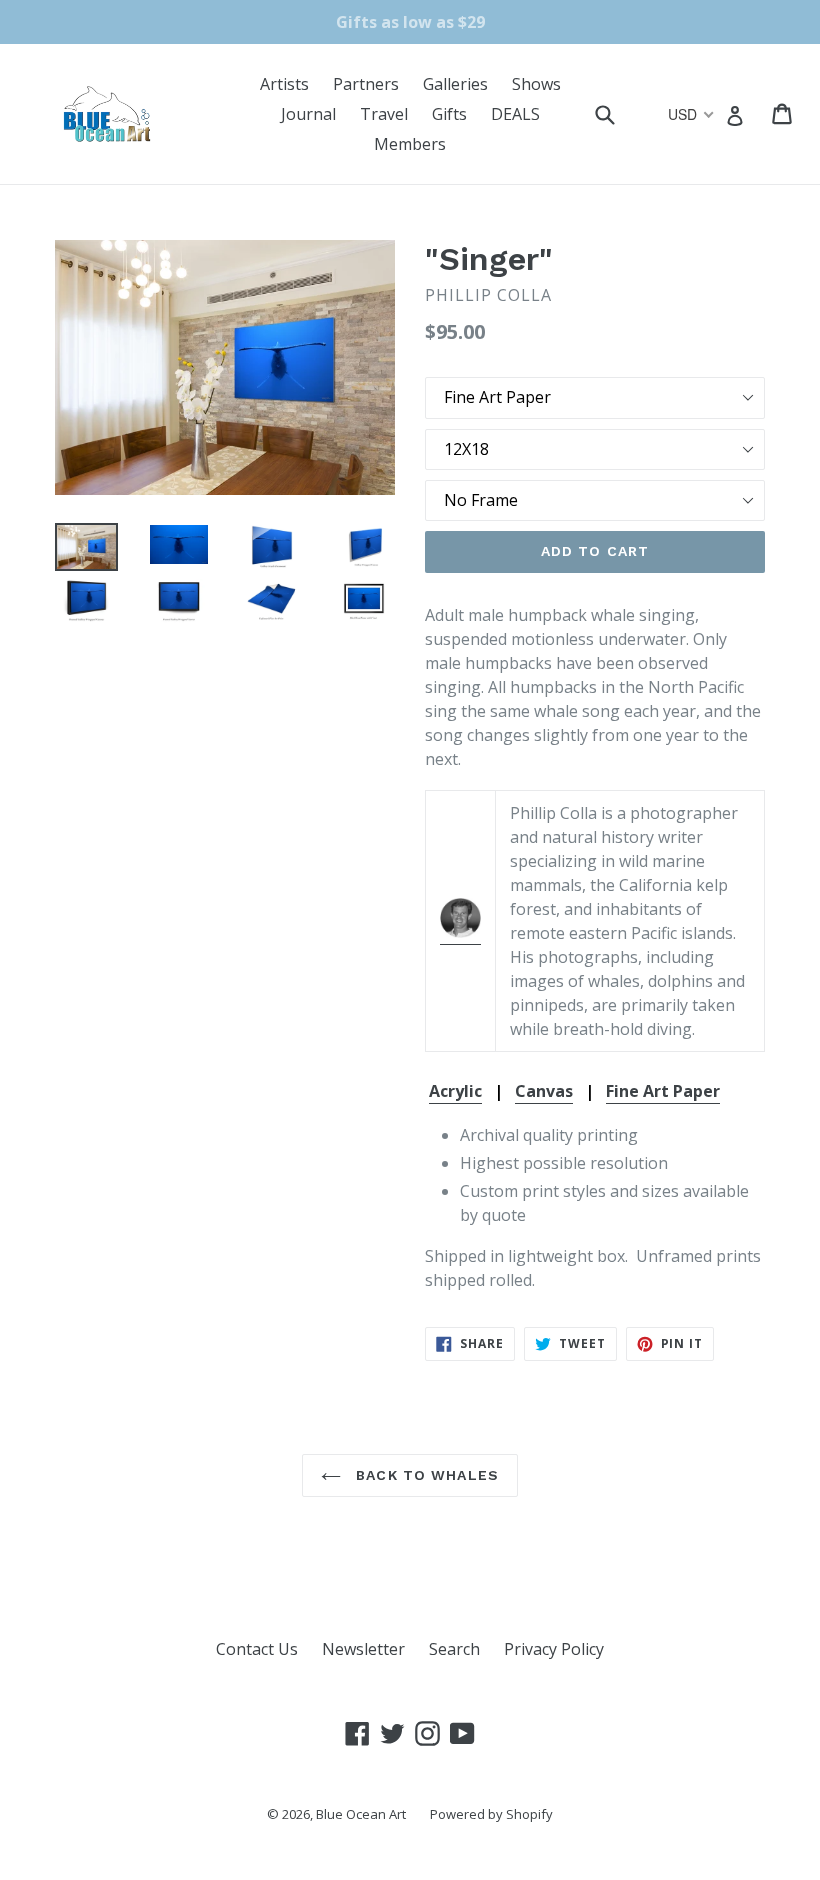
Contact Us (257, 1649)
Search (454, 1649)
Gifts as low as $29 (410, 22)
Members (410, 144)
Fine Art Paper (663, 1091)
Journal (308, 114)
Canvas (544, 1091)
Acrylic (455, 1091)
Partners (366, 84)
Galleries (455, 84)
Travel (384, 114)
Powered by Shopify (491, 1814)
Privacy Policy (554, 1649)
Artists (284, 84)
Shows (536, 84)
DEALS (515, 114)
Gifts (449, 114)
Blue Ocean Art (361, 1814)
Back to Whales (425, 1475)
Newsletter (363, 1649)
